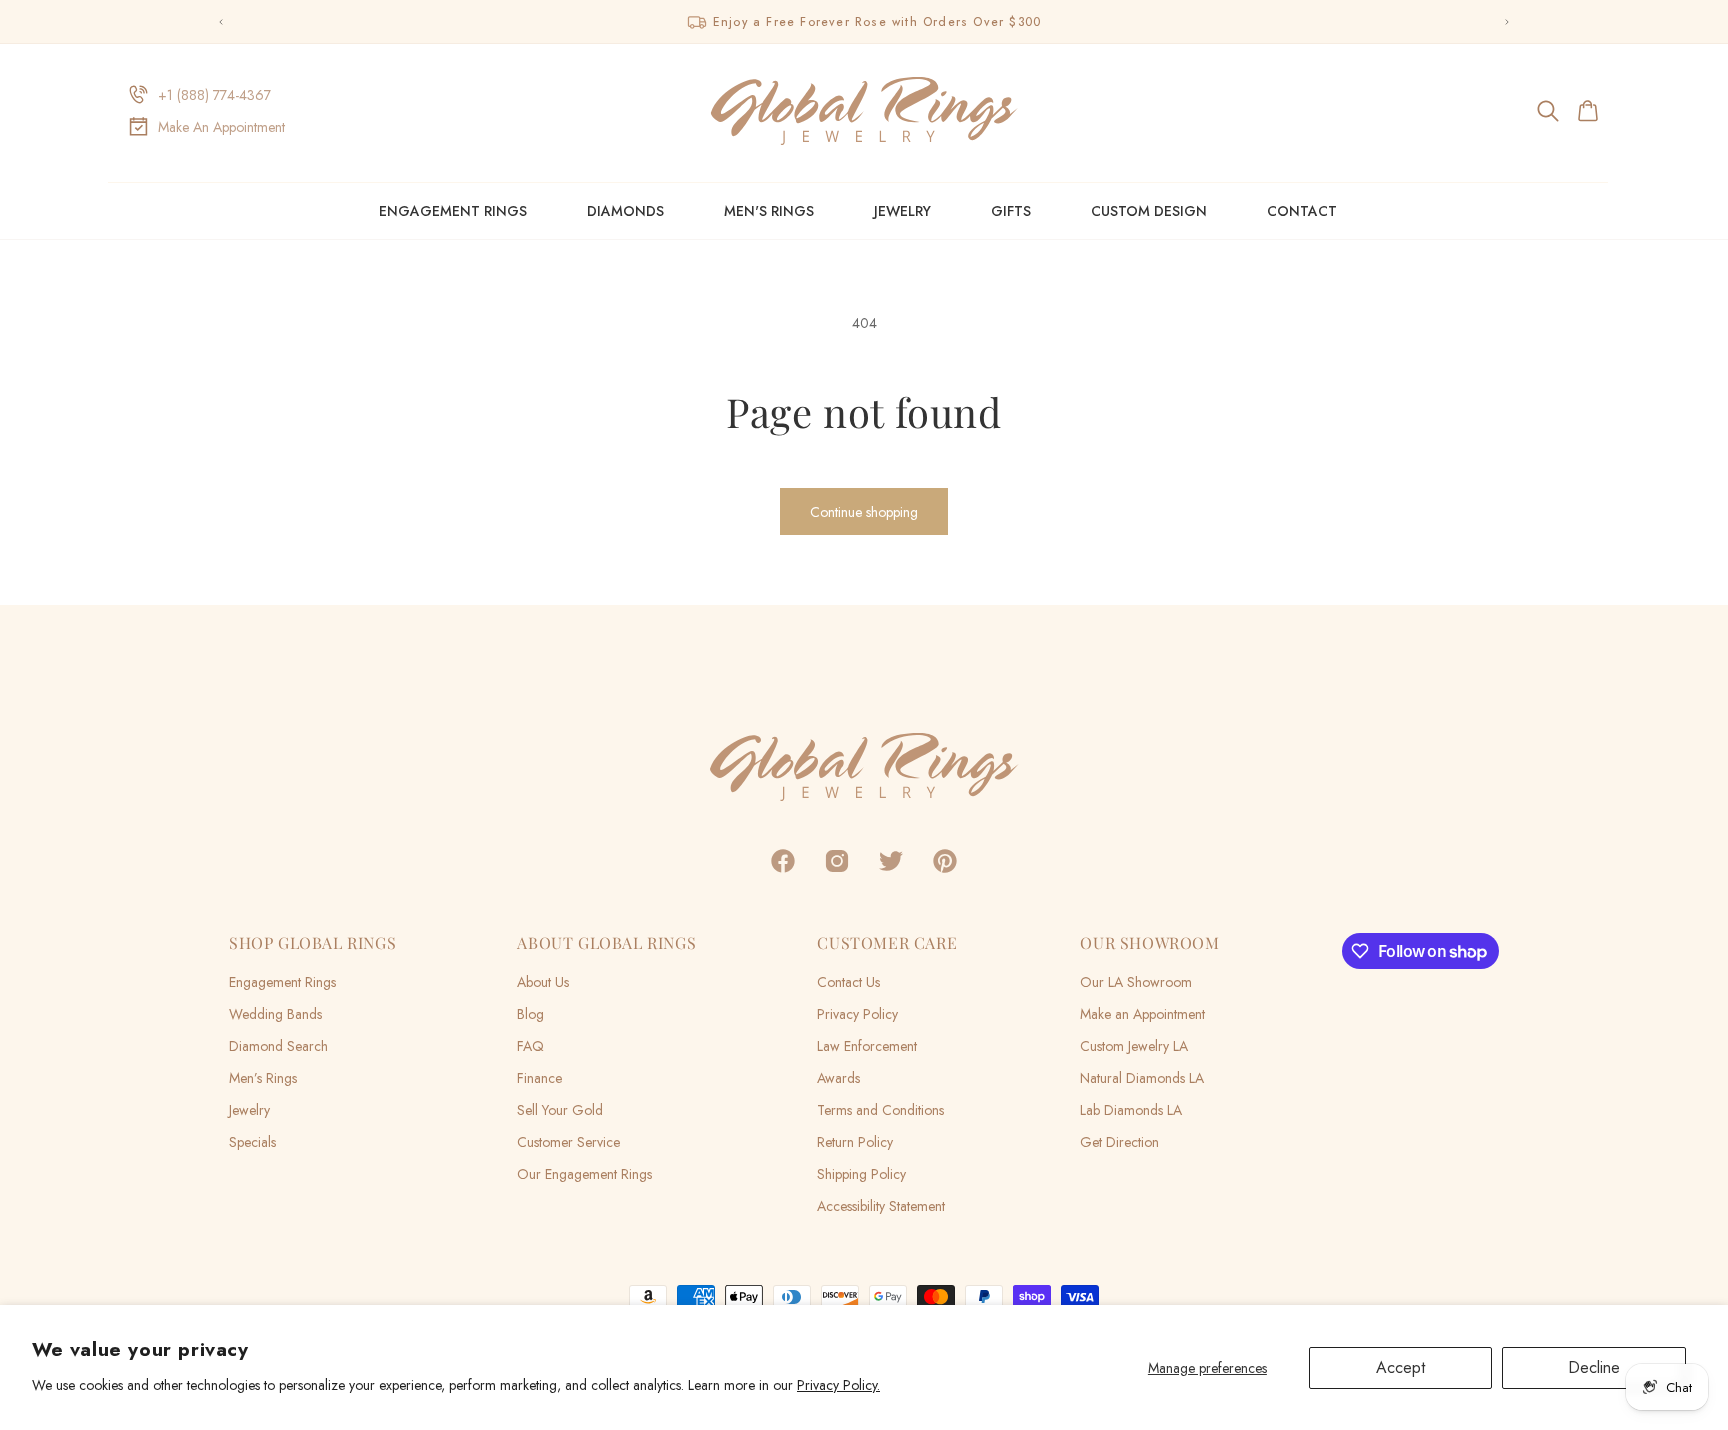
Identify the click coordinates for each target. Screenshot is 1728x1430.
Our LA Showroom (1136, 982)
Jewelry (902, 211)
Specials (252, 1142)
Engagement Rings (453, 211)
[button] (1549, 111)
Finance (539, 1078)
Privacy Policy (857, 1014)
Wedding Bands (275, 1014)
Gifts (1011, 211)
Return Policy (855, 1142)
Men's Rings (769, 211)
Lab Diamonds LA (1131, 1110)
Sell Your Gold (560, 1110)
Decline (1594, 1367)
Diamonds (625, 211)
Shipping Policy (861, 1174)
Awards (838, 1078)
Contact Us (848, 982)
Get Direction (1119, 1142)
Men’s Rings (263, 1078)
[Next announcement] (1507, 22)
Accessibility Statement (881, 1206)
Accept (1400, 1367)
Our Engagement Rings (584, 1174)
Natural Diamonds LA (1142, 1078)
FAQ (530, 1046)
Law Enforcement (867, 1046)
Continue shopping (864, 512)
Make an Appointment (1142, 1014)
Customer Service (568, 1142)
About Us (543, 982)
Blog (530, 1014)
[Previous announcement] (221, 22)
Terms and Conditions (880, 1110)
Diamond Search (278, 1046)
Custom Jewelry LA (1134, 1046)
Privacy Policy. (838, 1385)
